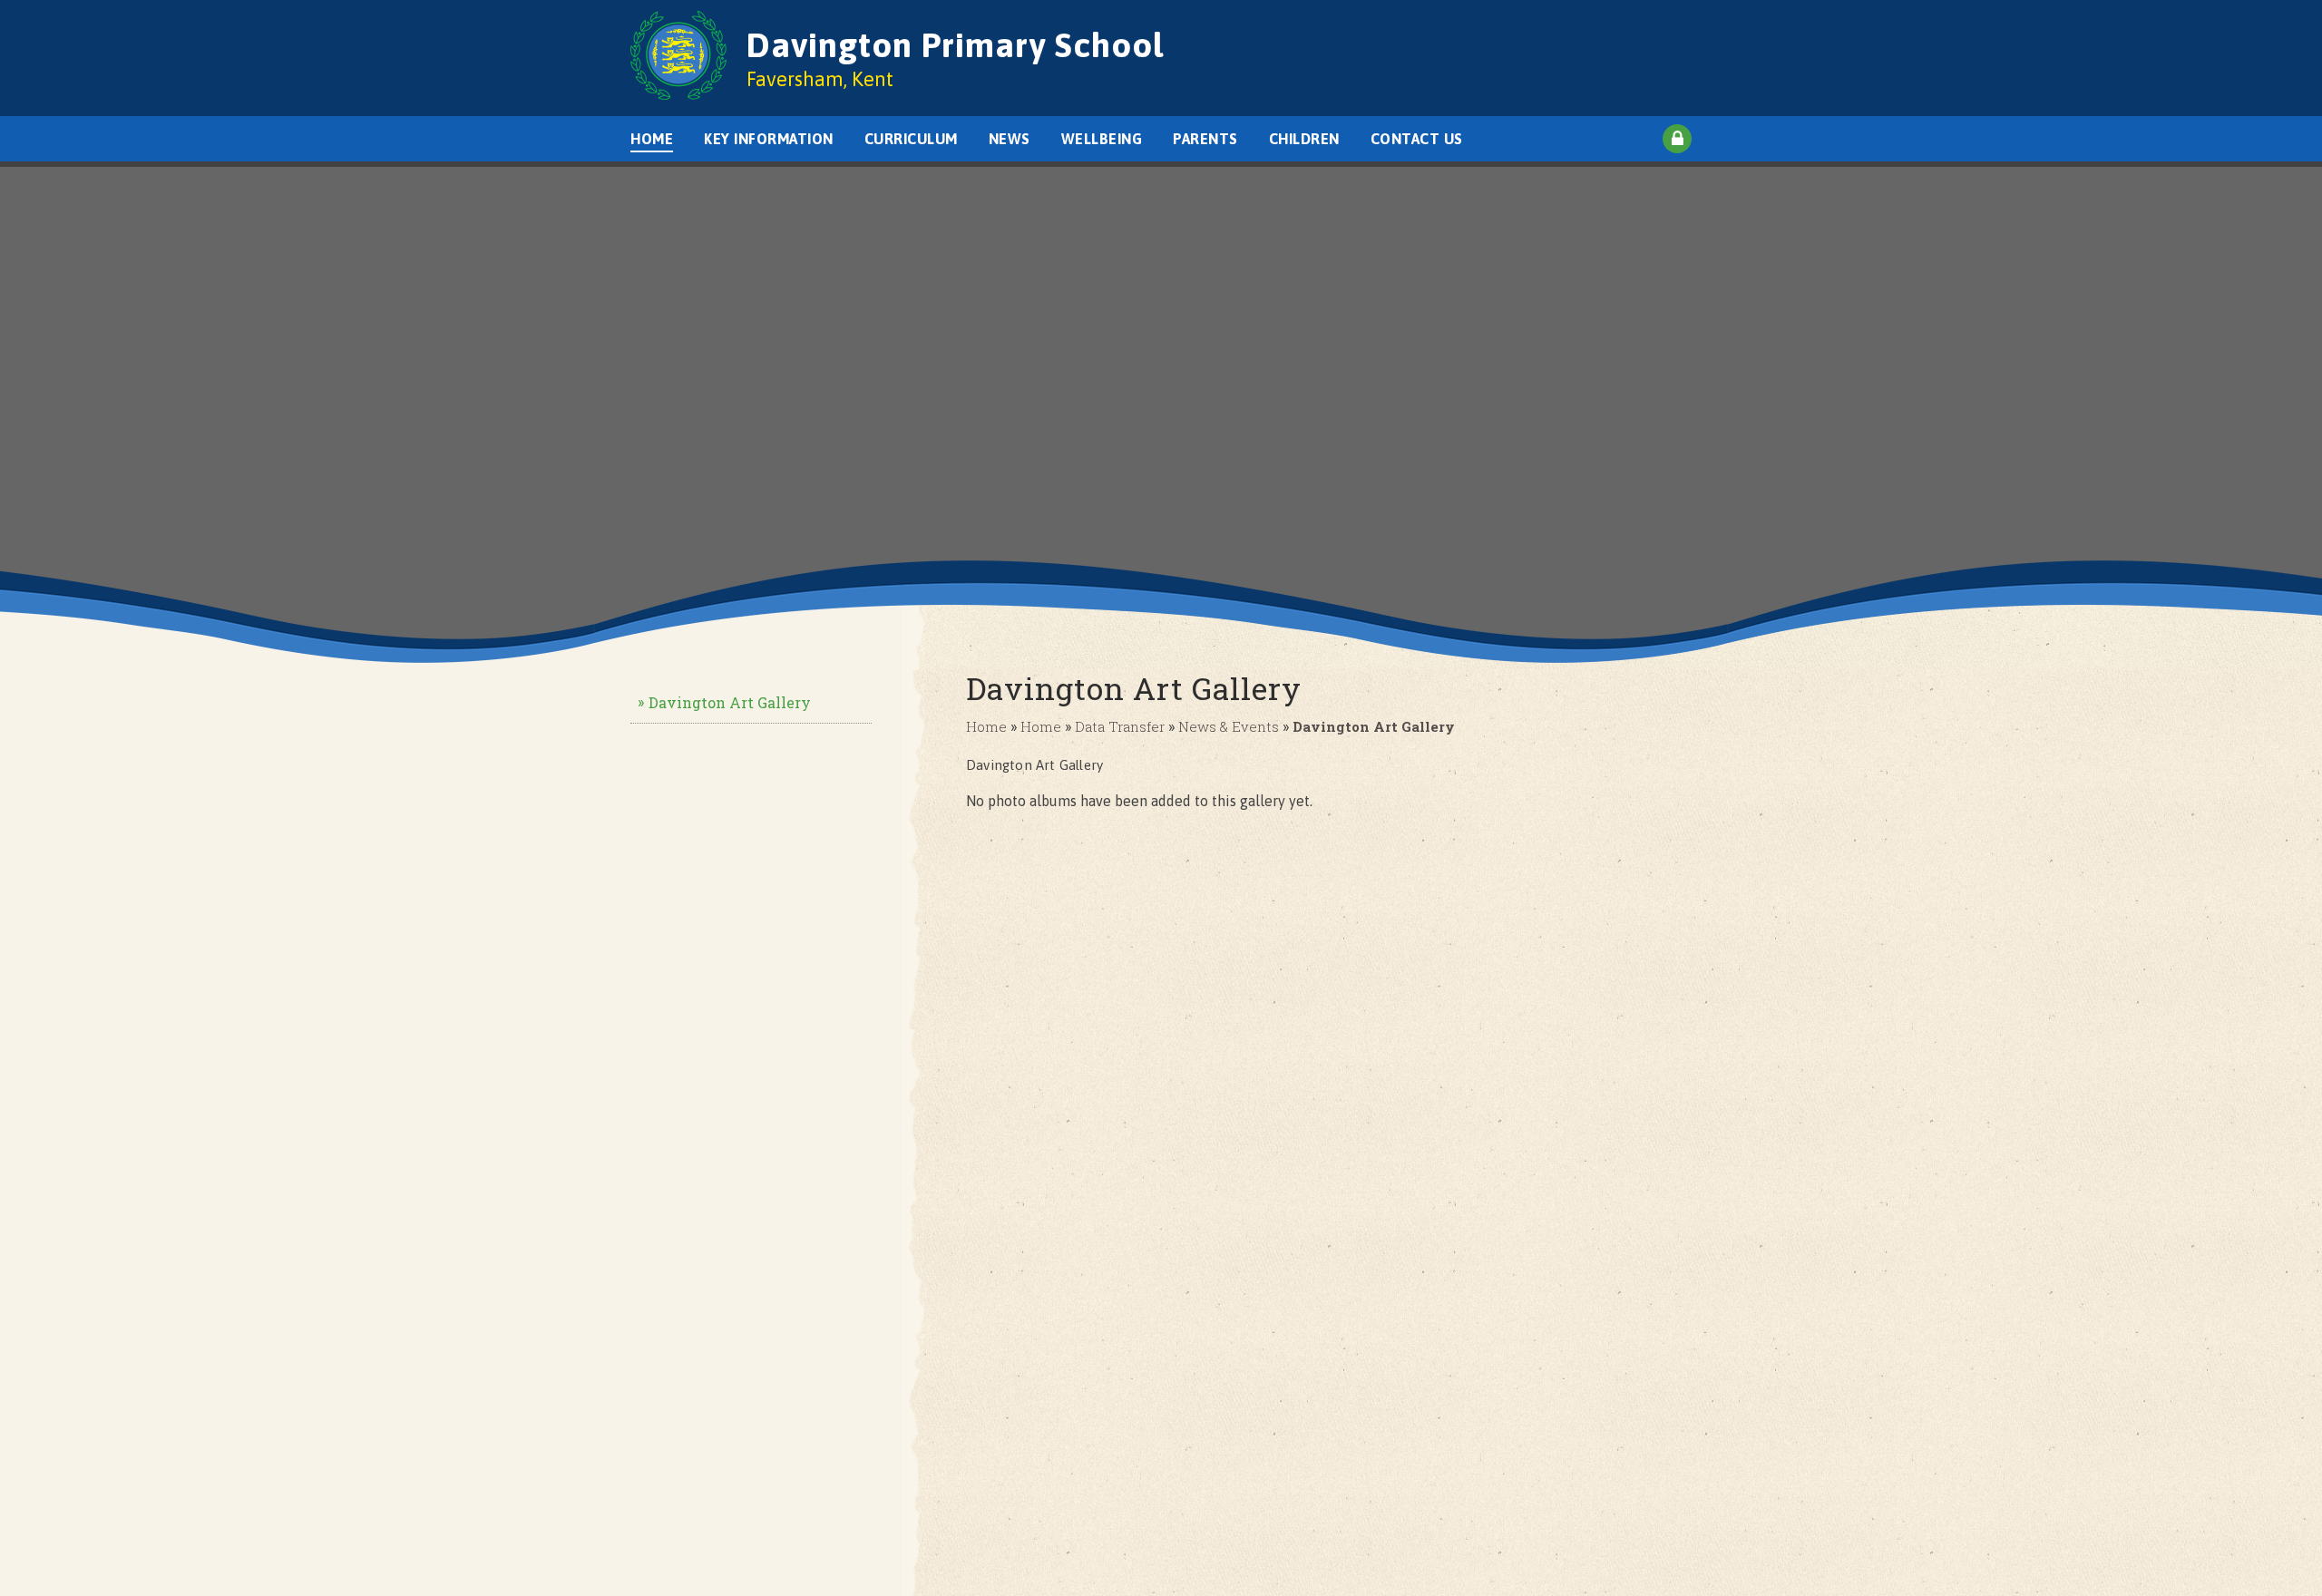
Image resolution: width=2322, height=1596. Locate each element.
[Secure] (1677, 139)
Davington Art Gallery (730, 702)
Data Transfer (1120, 726)
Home (986, 726)
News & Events (1229, 726)
